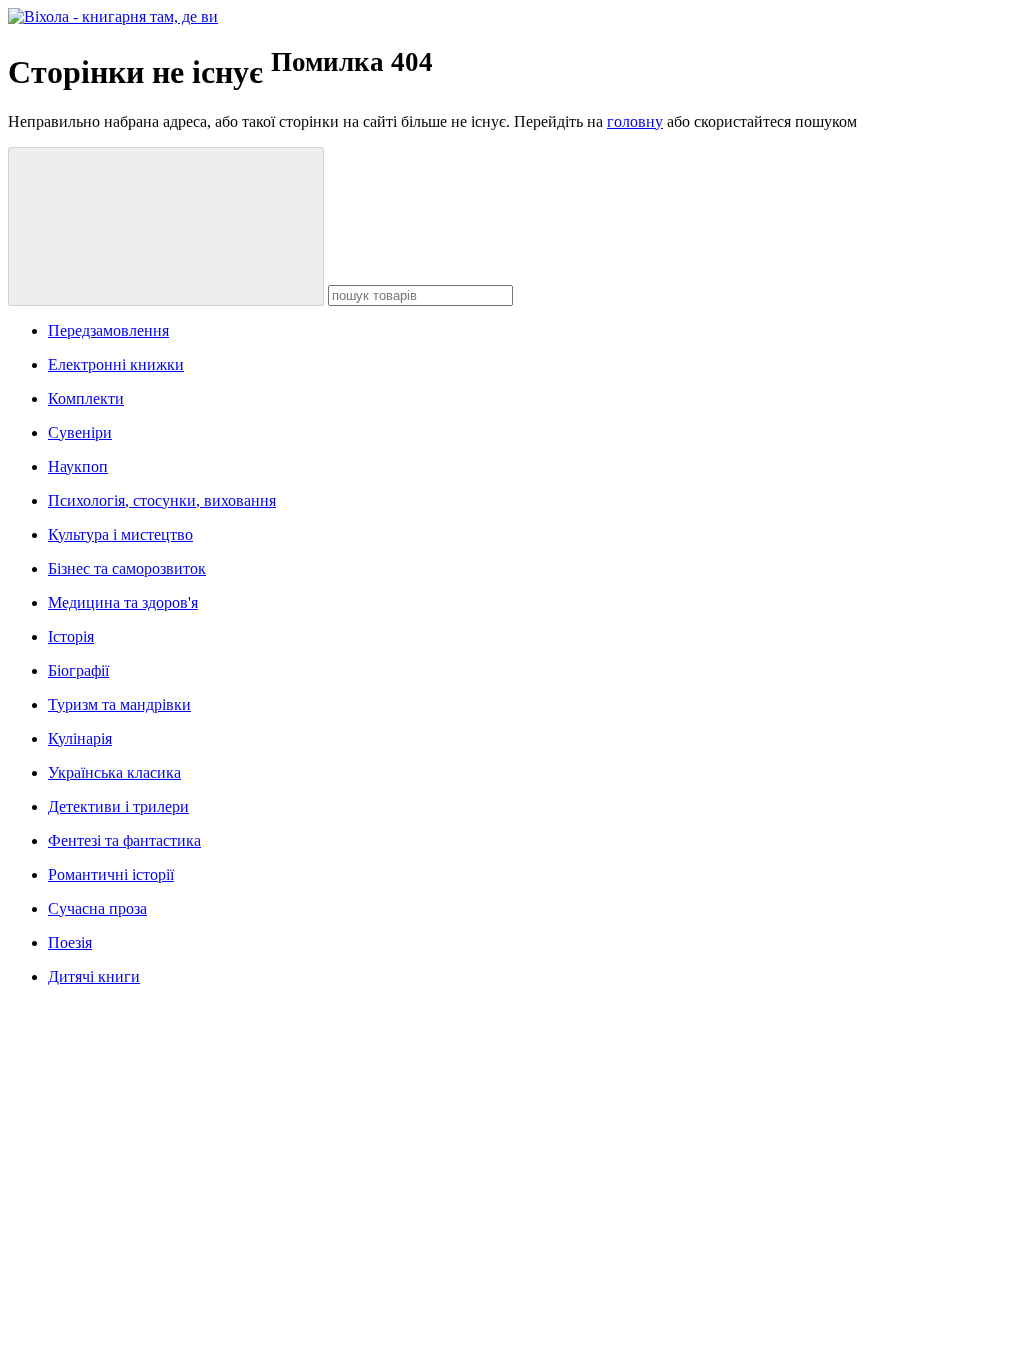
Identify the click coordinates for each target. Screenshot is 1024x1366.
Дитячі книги (94, 976)
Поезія (70, 942)
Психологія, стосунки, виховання (162, 500)
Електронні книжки (116, 364)
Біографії (78, 670)
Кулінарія (80, 738)
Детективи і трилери (118, 806)
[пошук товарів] (166, 226)
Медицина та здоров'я (123, 602)
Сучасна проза (97, 908)
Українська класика (114, 772)
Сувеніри (80, 432)
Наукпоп (78, 466)
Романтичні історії (111, 874)
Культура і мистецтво (120, 534)
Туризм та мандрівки (119, 704)
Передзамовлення (108, 330)
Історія (71, 636)
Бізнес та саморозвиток (127, 568)
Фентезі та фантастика (124, 840)
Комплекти (86, 398)
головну (635, 121)
